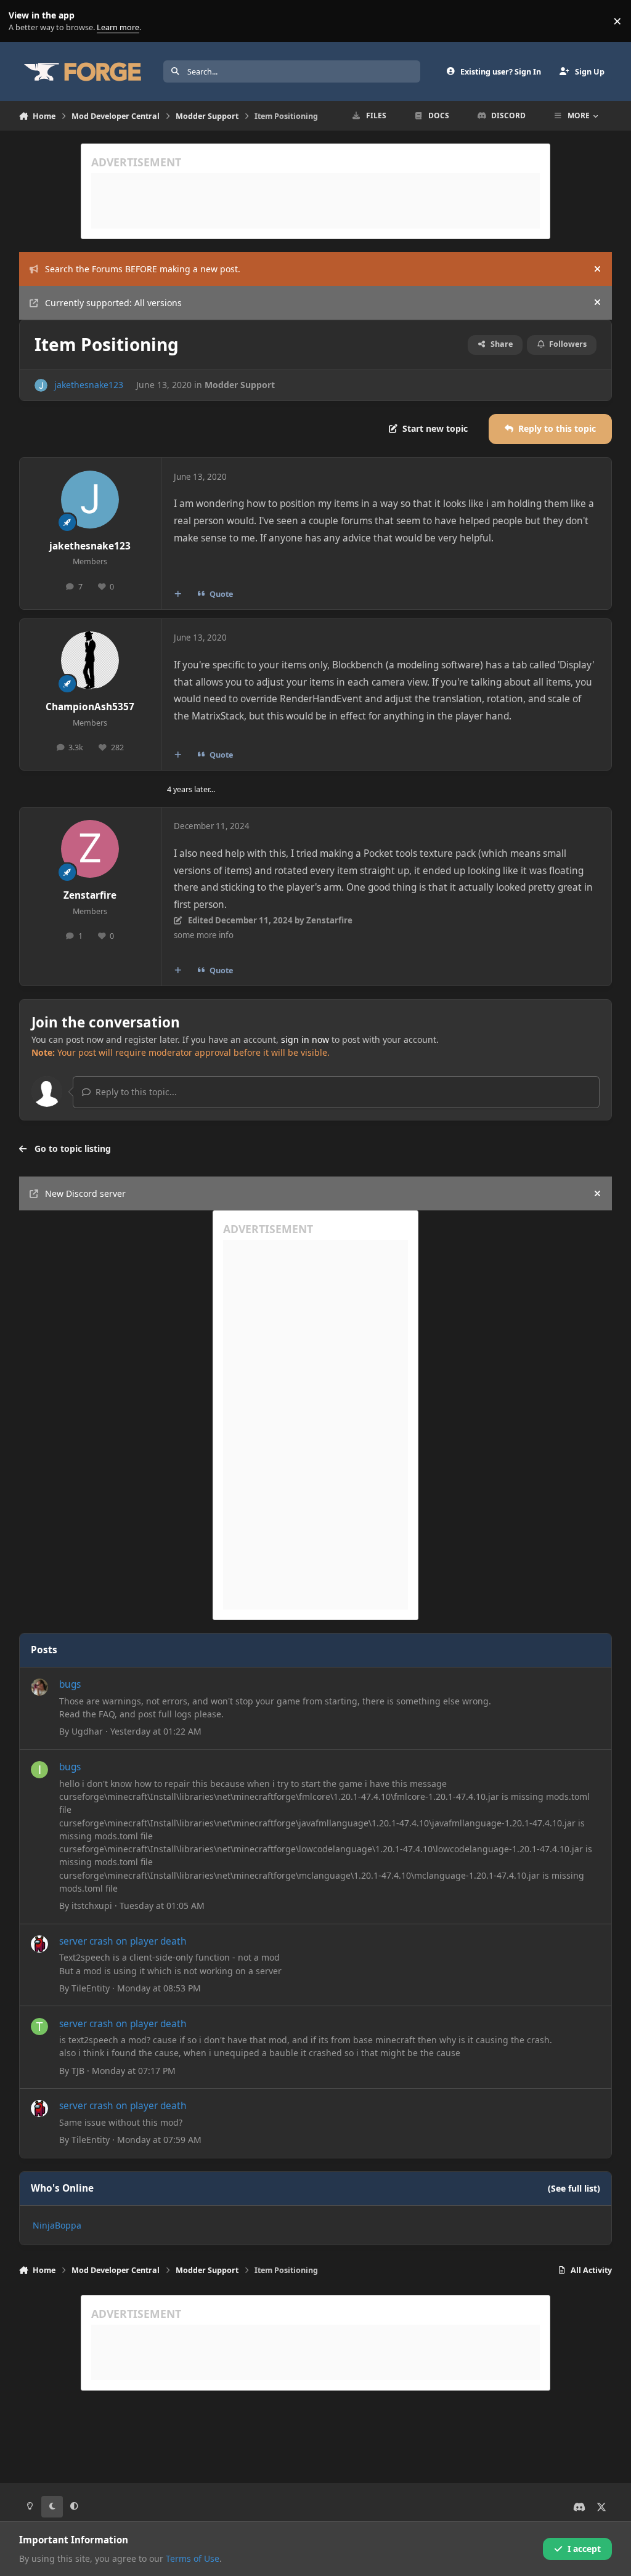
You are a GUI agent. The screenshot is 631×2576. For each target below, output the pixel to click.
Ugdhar (87, 1731)
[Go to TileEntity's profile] (39, 1944)
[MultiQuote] (177, 594)
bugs (70, 1684)
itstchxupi (92, 1906)
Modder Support (240, 385)
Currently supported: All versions (113, 303)
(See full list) (574, 2188)
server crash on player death (123, 1941)
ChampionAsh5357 (90, 707)
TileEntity (91, 1988)
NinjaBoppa (57, 2225)
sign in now (305, 1039)
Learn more (24, 21)
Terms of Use (193, 2558)
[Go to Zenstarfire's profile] (90, 849)
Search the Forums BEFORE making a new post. (143, 269)
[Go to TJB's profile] (39, 2027)
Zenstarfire (90, 895)
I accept (584, 2549)
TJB (78, 2071)
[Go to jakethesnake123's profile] (41, 385)
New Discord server (85, 1193)
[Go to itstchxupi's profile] (39, 1770)
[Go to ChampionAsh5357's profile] (90, 660)
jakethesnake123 (89, 385)
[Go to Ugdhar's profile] (39, 1687)
